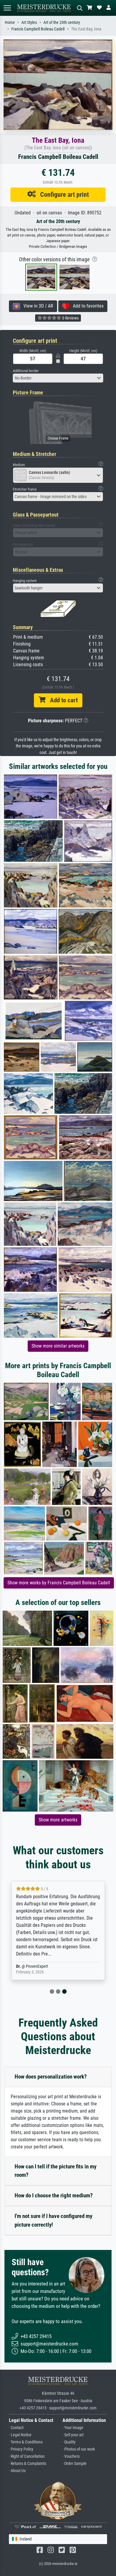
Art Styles (29, 23)
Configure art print (62, 194)
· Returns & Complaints (28, 2464)
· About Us (17, 2471)
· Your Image (73, 2428)
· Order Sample (75, 2464)
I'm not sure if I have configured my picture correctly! (53, 2220)
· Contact (16, 2428)
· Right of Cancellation (27, 2456)
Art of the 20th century (62, 23)
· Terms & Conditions (26, 2442)
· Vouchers (71, 2456)
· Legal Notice (20, 2435)
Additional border (26, 371)
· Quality (69, 2442)
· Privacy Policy (21, 2449)
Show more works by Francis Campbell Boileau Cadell (59, 1583)
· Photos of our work (79, 2449)
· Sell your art (73, 2435)
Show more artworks (58, 1820)
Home (10, 23)
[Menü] (7, 8)
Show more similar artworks (58, 1346)
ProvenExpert (37, 1966)
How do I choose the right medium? (54, 2195)
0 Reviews (70, 318)
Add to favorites (86, 306)
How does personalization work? (51, 2077)
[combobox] (58, 378)
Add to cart (62, 700)
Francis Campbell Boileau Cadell (38, 29)
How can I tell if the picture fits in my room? (55, 2171)
